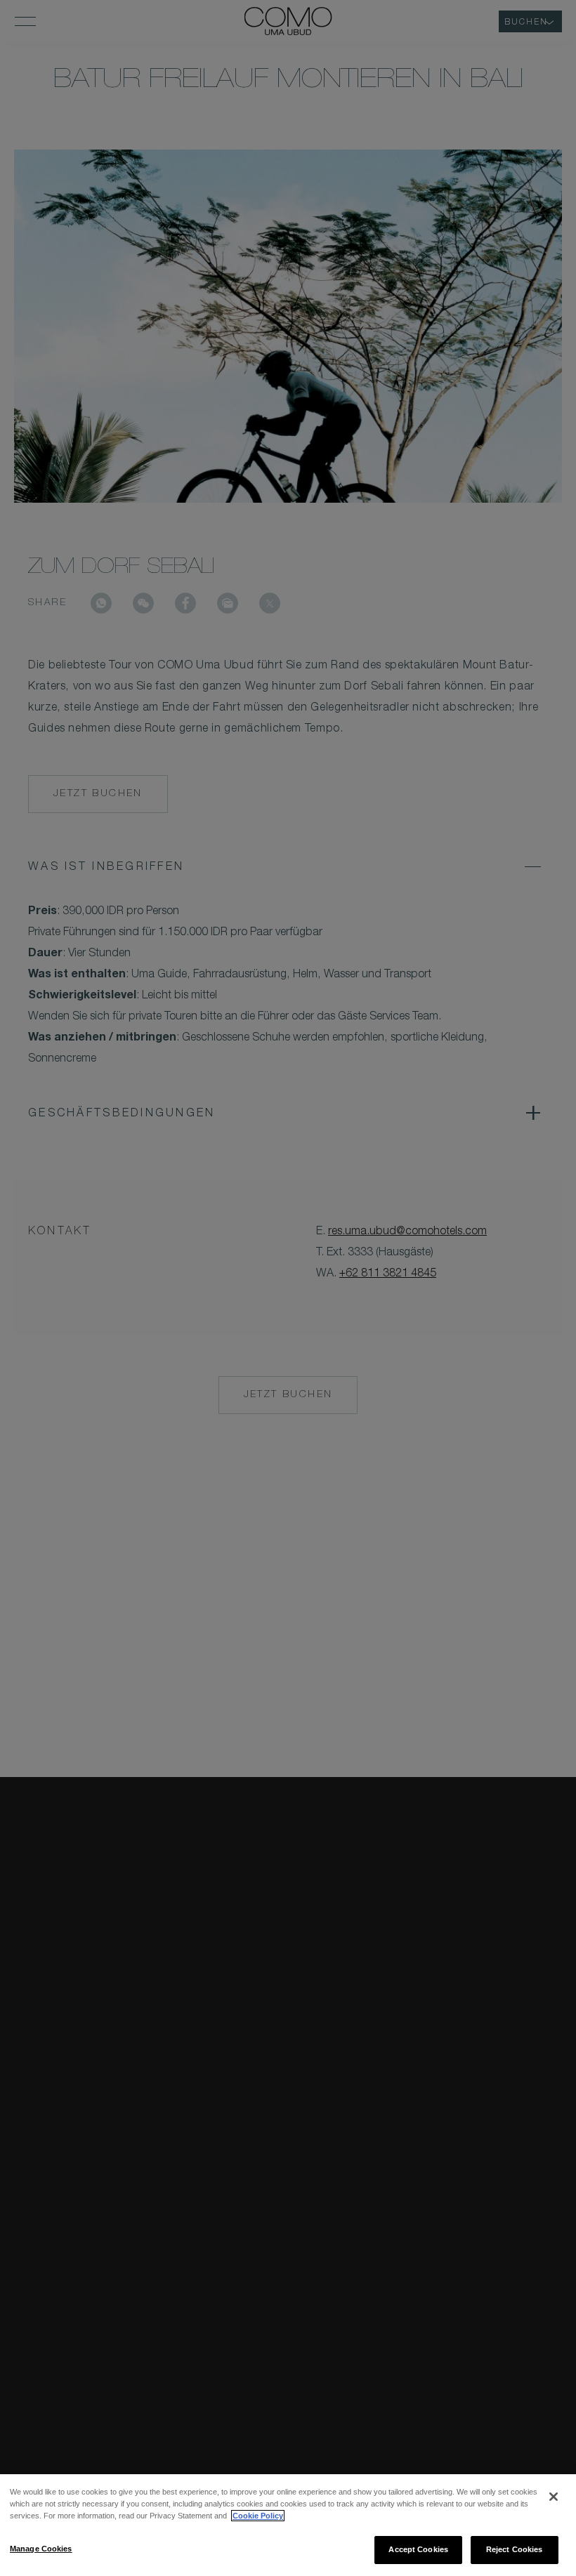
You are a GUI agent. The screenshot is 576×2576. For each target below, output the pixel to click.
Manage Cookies (41, 2549)
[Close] (554, 2497)
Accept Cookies (418, 2549)
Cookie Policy (258, 2516)
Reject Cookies (515, 2549)
